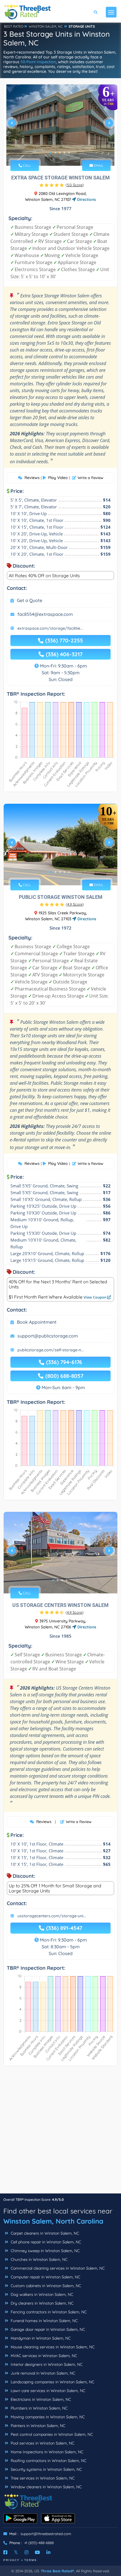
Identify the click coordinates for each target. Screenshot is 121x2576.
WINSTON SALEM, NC (46, 26)
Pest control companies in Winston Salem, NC (51, 2434)
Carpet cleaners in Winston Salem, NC (44, 2233)
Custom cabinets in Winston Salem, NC (45, 2286)
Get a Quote (30, 600)
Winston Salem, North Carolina (53, 2221)
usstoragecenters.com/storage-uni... (52, 1916)
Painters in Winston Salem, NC (37, 2426)
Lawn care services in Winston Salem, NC (47, 2391)
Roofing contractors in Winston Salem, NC (48, 2461)
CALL (26, 165)
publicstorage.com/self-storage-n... (51, 1350)
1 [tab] (51, 153)
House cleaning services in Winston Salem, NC (52, 2347)
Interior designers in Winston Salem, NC (46, 2364)
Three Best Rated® (57, 2571)
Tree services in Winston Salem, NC (42, 2478)
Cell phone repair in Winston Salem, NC (45, 2242)
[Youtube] (37, 2552)
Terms (31, 2560)
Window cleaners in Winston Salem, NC (46, 2487)
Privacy (12, 2560)
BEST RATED (14, 26)
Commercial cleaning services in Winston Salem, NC (57, 2268)
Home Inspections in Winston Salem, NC (46, 2452)
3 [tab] (60, 153)
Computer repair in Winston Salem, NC (45, 2277)
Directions (86, 199)
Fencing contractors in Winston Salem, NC (48, 2312)
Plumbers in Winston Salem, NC (39, 2408)
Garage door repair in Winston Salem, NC (47, 2329)
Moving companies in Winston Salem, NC (47, 2417)
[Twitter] (16, 2552)
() (75, 185)
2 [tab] (55, 153)
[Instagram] (26, 2552)
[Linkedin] (48, 2552)
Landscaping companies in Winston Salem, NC (52, 2382)
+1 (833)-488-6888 (39, 2543)
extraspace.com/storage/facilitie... (50, 628)
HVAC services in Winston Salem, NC (43, 2356)
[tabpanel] (60, 125)
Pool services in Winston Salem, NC (42, 2443)
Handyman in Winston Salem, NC (40, 2338)
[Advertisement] (60, 2133)
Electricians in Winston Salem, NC (40, 2399)
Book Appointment (37, 1322)
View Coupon (95, 1297)
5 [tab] (69, 153)
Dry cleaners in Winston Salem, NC (42, 2303)
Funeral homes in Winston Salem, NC (44, 2321)
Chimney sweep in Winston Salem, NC (45, 2251)
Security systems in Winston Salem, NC (46, 2469)
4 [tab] (64, 153)
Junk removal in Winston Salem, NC (42, 2373)
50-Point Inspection (38, 62)
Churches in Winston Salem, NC (39, 2259)
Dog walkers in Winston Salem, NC (41, 2294)
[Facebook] (5, 2552)
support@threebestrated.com (46, 2534)
